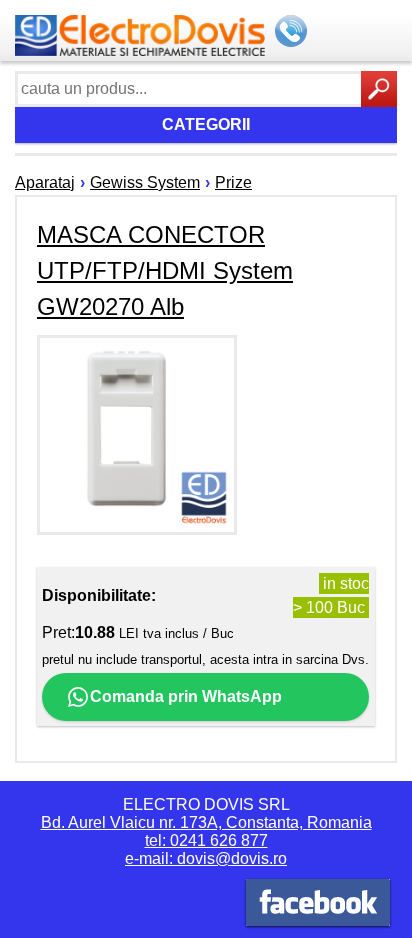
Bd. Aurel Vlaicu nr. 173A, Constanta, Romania (206, 822)
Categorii (206, 124)
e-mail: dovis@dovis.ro (206, 858)
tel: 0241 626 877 (206, 840)
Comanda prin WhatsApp (186, 696)
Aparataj (45, 182)
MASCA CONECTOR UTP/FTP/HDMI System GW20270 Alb (165, 270)
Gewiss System (145, 182)
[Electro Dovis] (318, 905)
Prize (233, 182)
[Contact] (293, 33)
